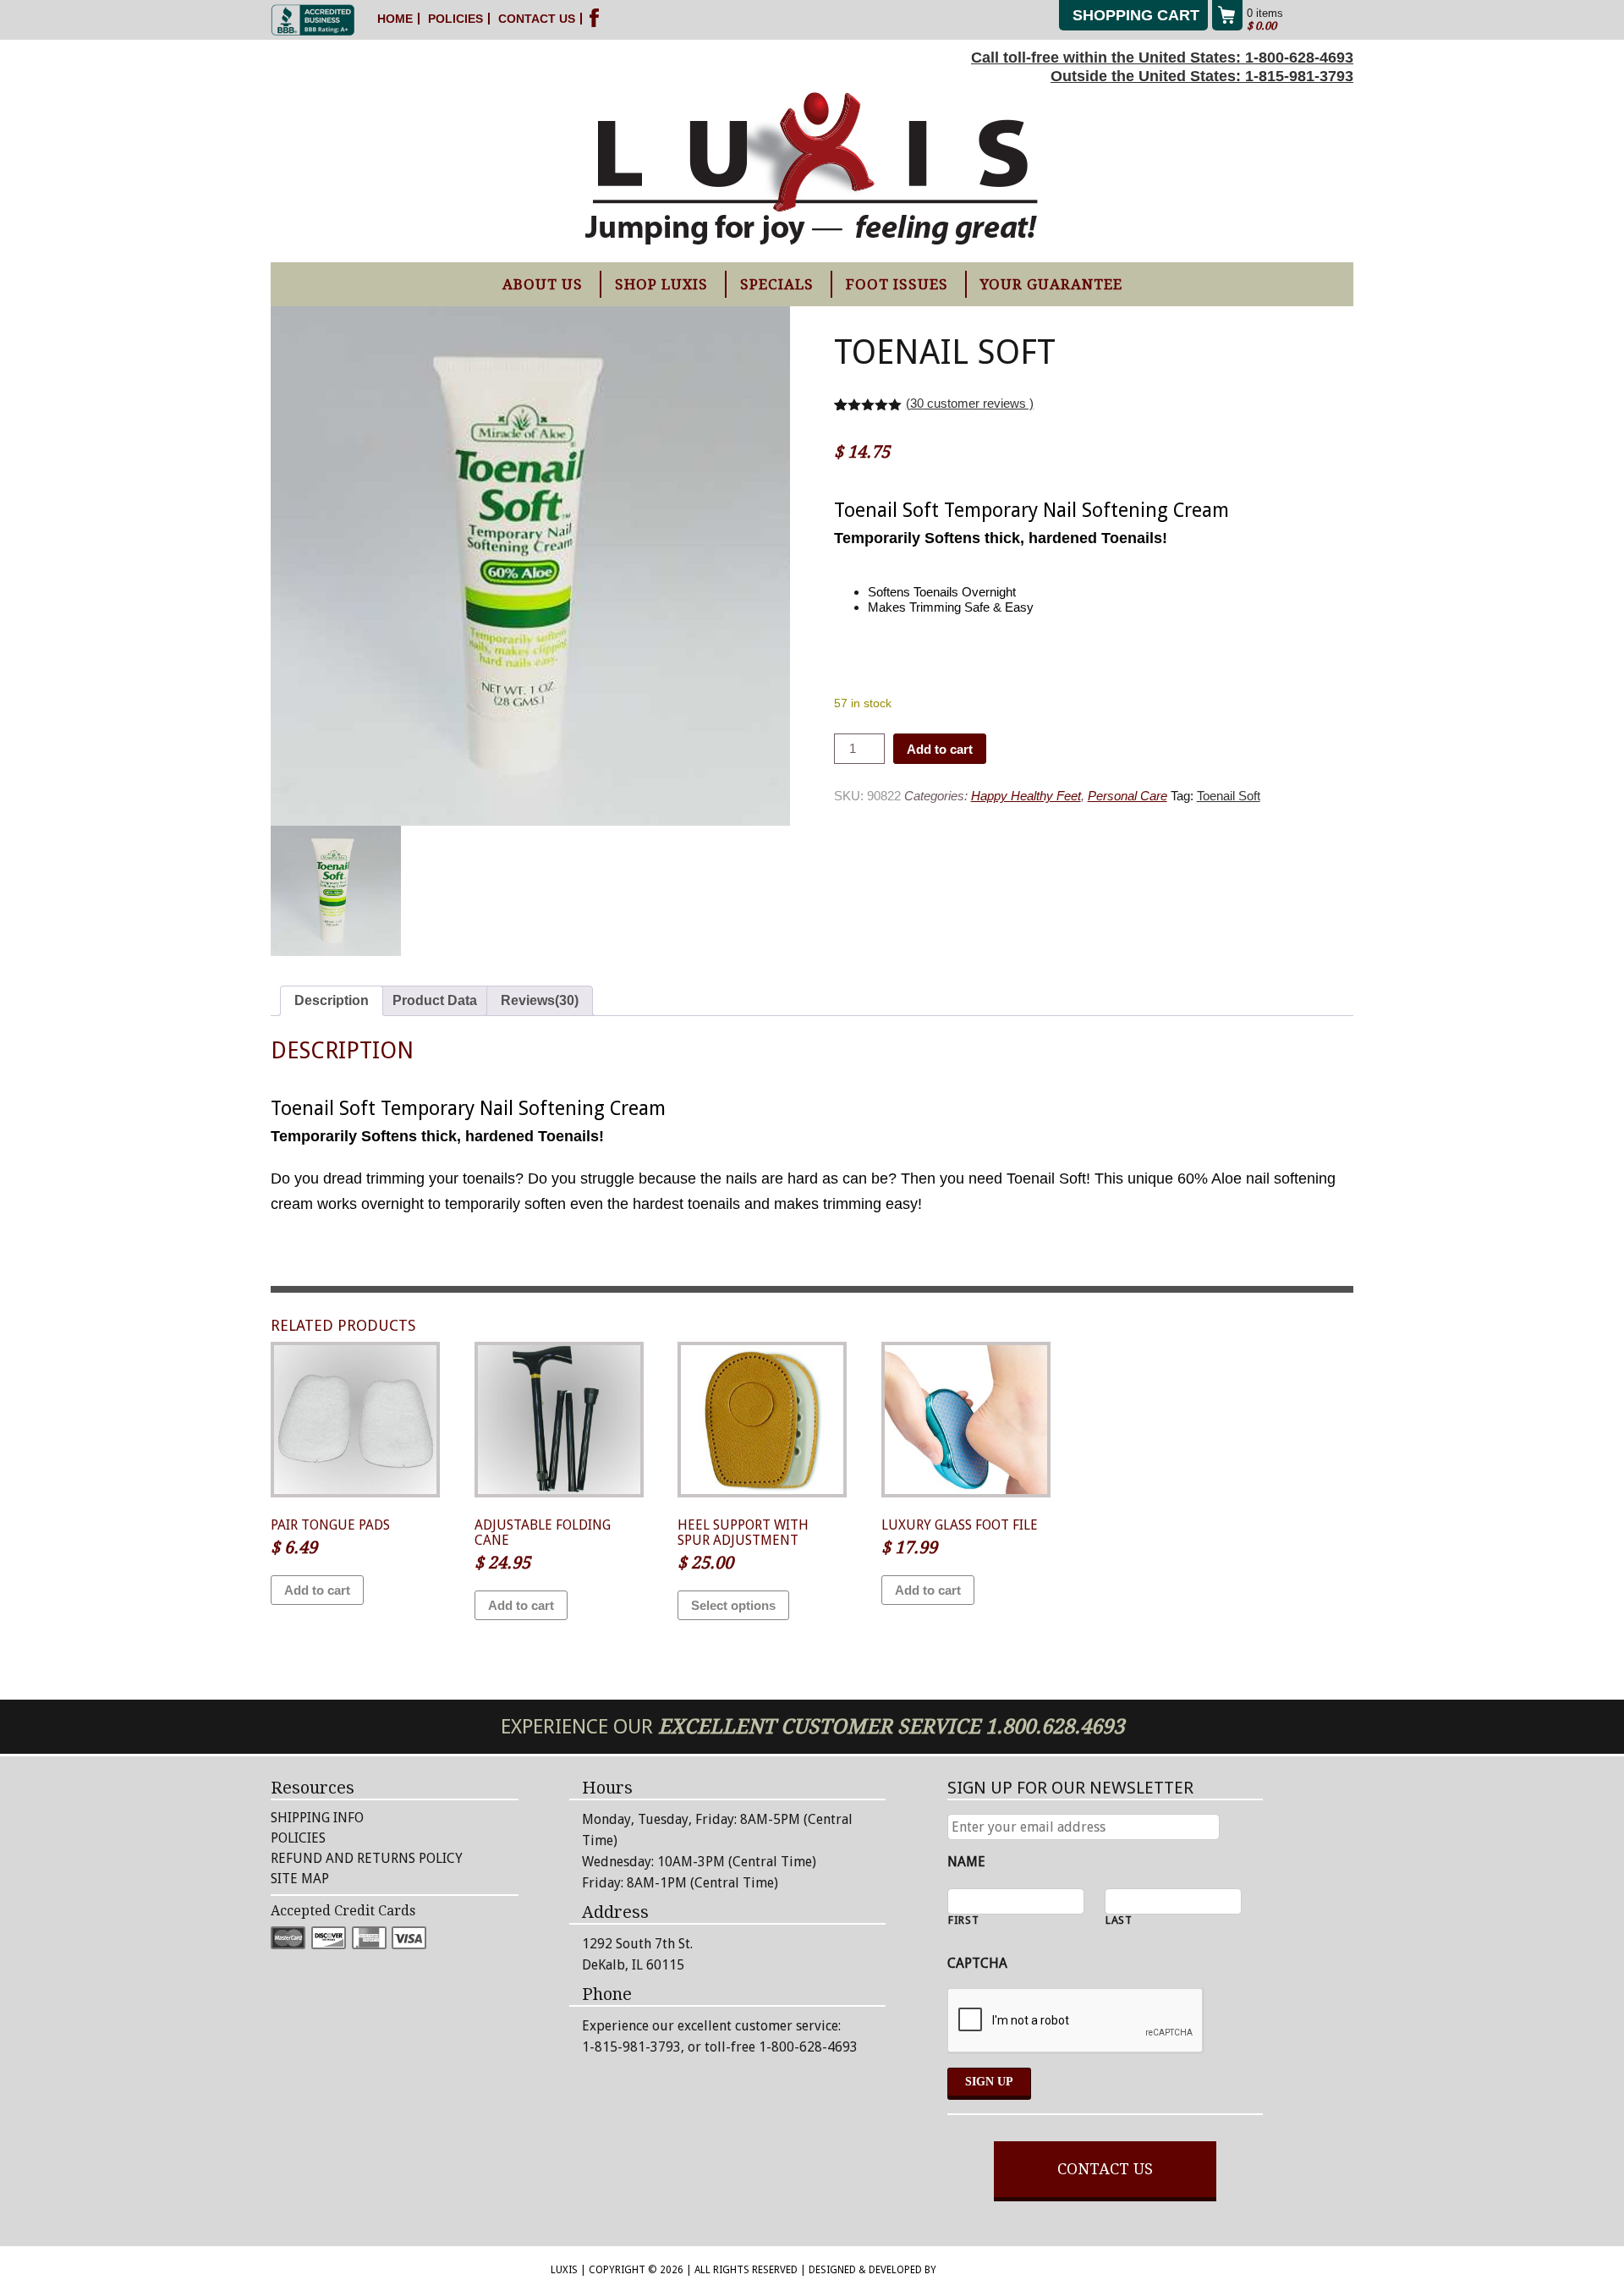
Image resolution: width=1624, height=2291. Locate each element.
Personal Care (1127, 796)
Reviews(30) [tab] (540, 1000)
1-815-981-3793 (1299, 76)
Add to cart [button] (317, 1590)
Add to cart (940, 749)
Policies (455, 19)
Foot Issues (897, 284)
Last (1119, 1921)
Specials (777, 284)
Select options (733, 1605)
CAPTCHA (977, 1963)
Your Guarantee (1051, 284)
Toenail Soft (1229, 796)
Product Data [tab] (435, 1000)
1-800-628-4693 (1299, 58)
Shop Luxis (661, 284)
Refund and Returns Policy (367, 1858)
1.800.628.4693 (1055, 1727)
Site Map (300, 1879)
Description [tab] (332, 1000)
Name (966, 1862)
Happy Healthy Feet (1026, 796)
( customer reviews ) (970, 403)
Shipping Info (317, 1818)
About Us (543, 284)
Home (395, 19)
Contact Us (537, 19)
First (963, 1921)
